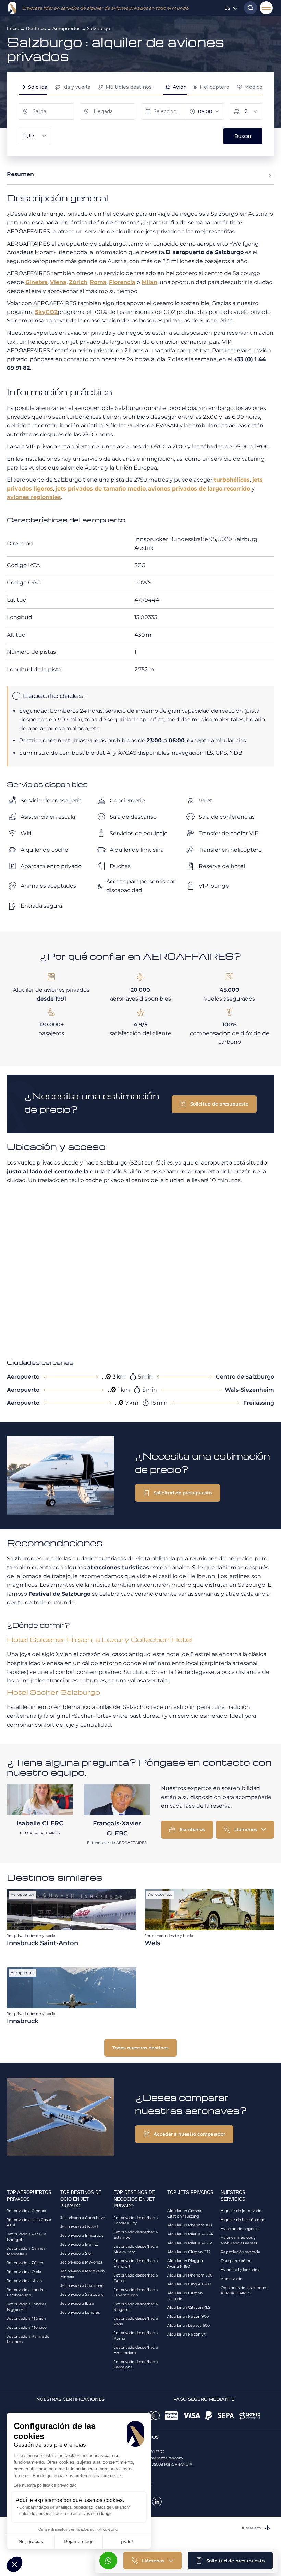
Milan (149, 282)
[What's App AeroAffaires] (108, 2561)
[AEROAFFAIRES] (12, 8)
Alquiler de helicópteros (243, 2220)
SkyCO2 (46, 312)
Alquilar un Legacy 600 (188, 2325)
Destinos (36, 28)
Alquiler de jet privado (241, 2211)
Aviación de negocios (241, 2229)
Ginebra (36, 282)
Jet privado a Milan (24, 2281)
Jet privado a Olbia (24, 2272)
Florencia (122, 282)
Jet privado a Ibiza (77, 2303)
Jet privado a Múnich (26, 2318)
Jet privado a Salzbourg (82, 2294)
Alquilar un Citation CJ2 (189, 2252)
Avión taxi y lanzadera (241, 2270)
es (227, 8)
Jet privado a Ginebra (26, 2211)
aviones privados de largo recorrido (199, 489)
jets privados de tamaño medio (101, 489)
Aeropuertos (66, 28)
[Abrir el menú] (266, 8)
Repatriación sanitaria (240, 2252)
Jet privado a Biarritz (79, 2244)
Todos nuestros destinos (140, 2048)
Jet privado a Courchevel (83, 2218)
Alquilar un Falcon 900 (188, 2316)
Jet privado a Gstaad (79, 2226)
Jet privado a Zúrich (25, 2263)
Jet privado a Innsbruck (82, 2235)
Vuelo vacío (231, 2279)
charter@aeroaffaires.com (159, 2458)
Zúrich (78, 282)
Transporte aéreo (236, 2261)
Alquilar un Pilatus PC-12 (190, 2243)
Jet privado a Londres (80, 2312)
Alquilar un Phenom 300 (190, 2275)
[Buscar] (249, 8)
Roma (98, 282)
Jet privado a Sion (77, 2253)
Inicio (13, 28)
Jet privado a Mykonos (81, 2262)
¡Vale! (127, 2541)
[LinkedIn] (157, 2502)
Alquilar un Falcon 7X (187, 2334)
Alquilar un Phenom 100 (190, 2225)
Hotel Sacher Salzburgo (53, 1692)
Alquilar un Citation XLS (189, 2307)
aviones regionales (34, 497)
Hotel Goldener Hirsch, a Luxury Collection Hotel (100, 1639)
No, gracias (31, 2541)
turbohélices (232, 480)
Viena (58, 282)
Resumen (20, 174)
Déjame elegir (79, 2541)
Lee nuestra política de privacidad (45, 2485)
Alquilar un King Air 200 (189, 2284)
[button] (230, 2561)
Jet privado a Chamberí (82, 2285)
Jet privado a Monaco (27, 2327)
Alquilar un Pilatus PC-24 (190, 2234)
